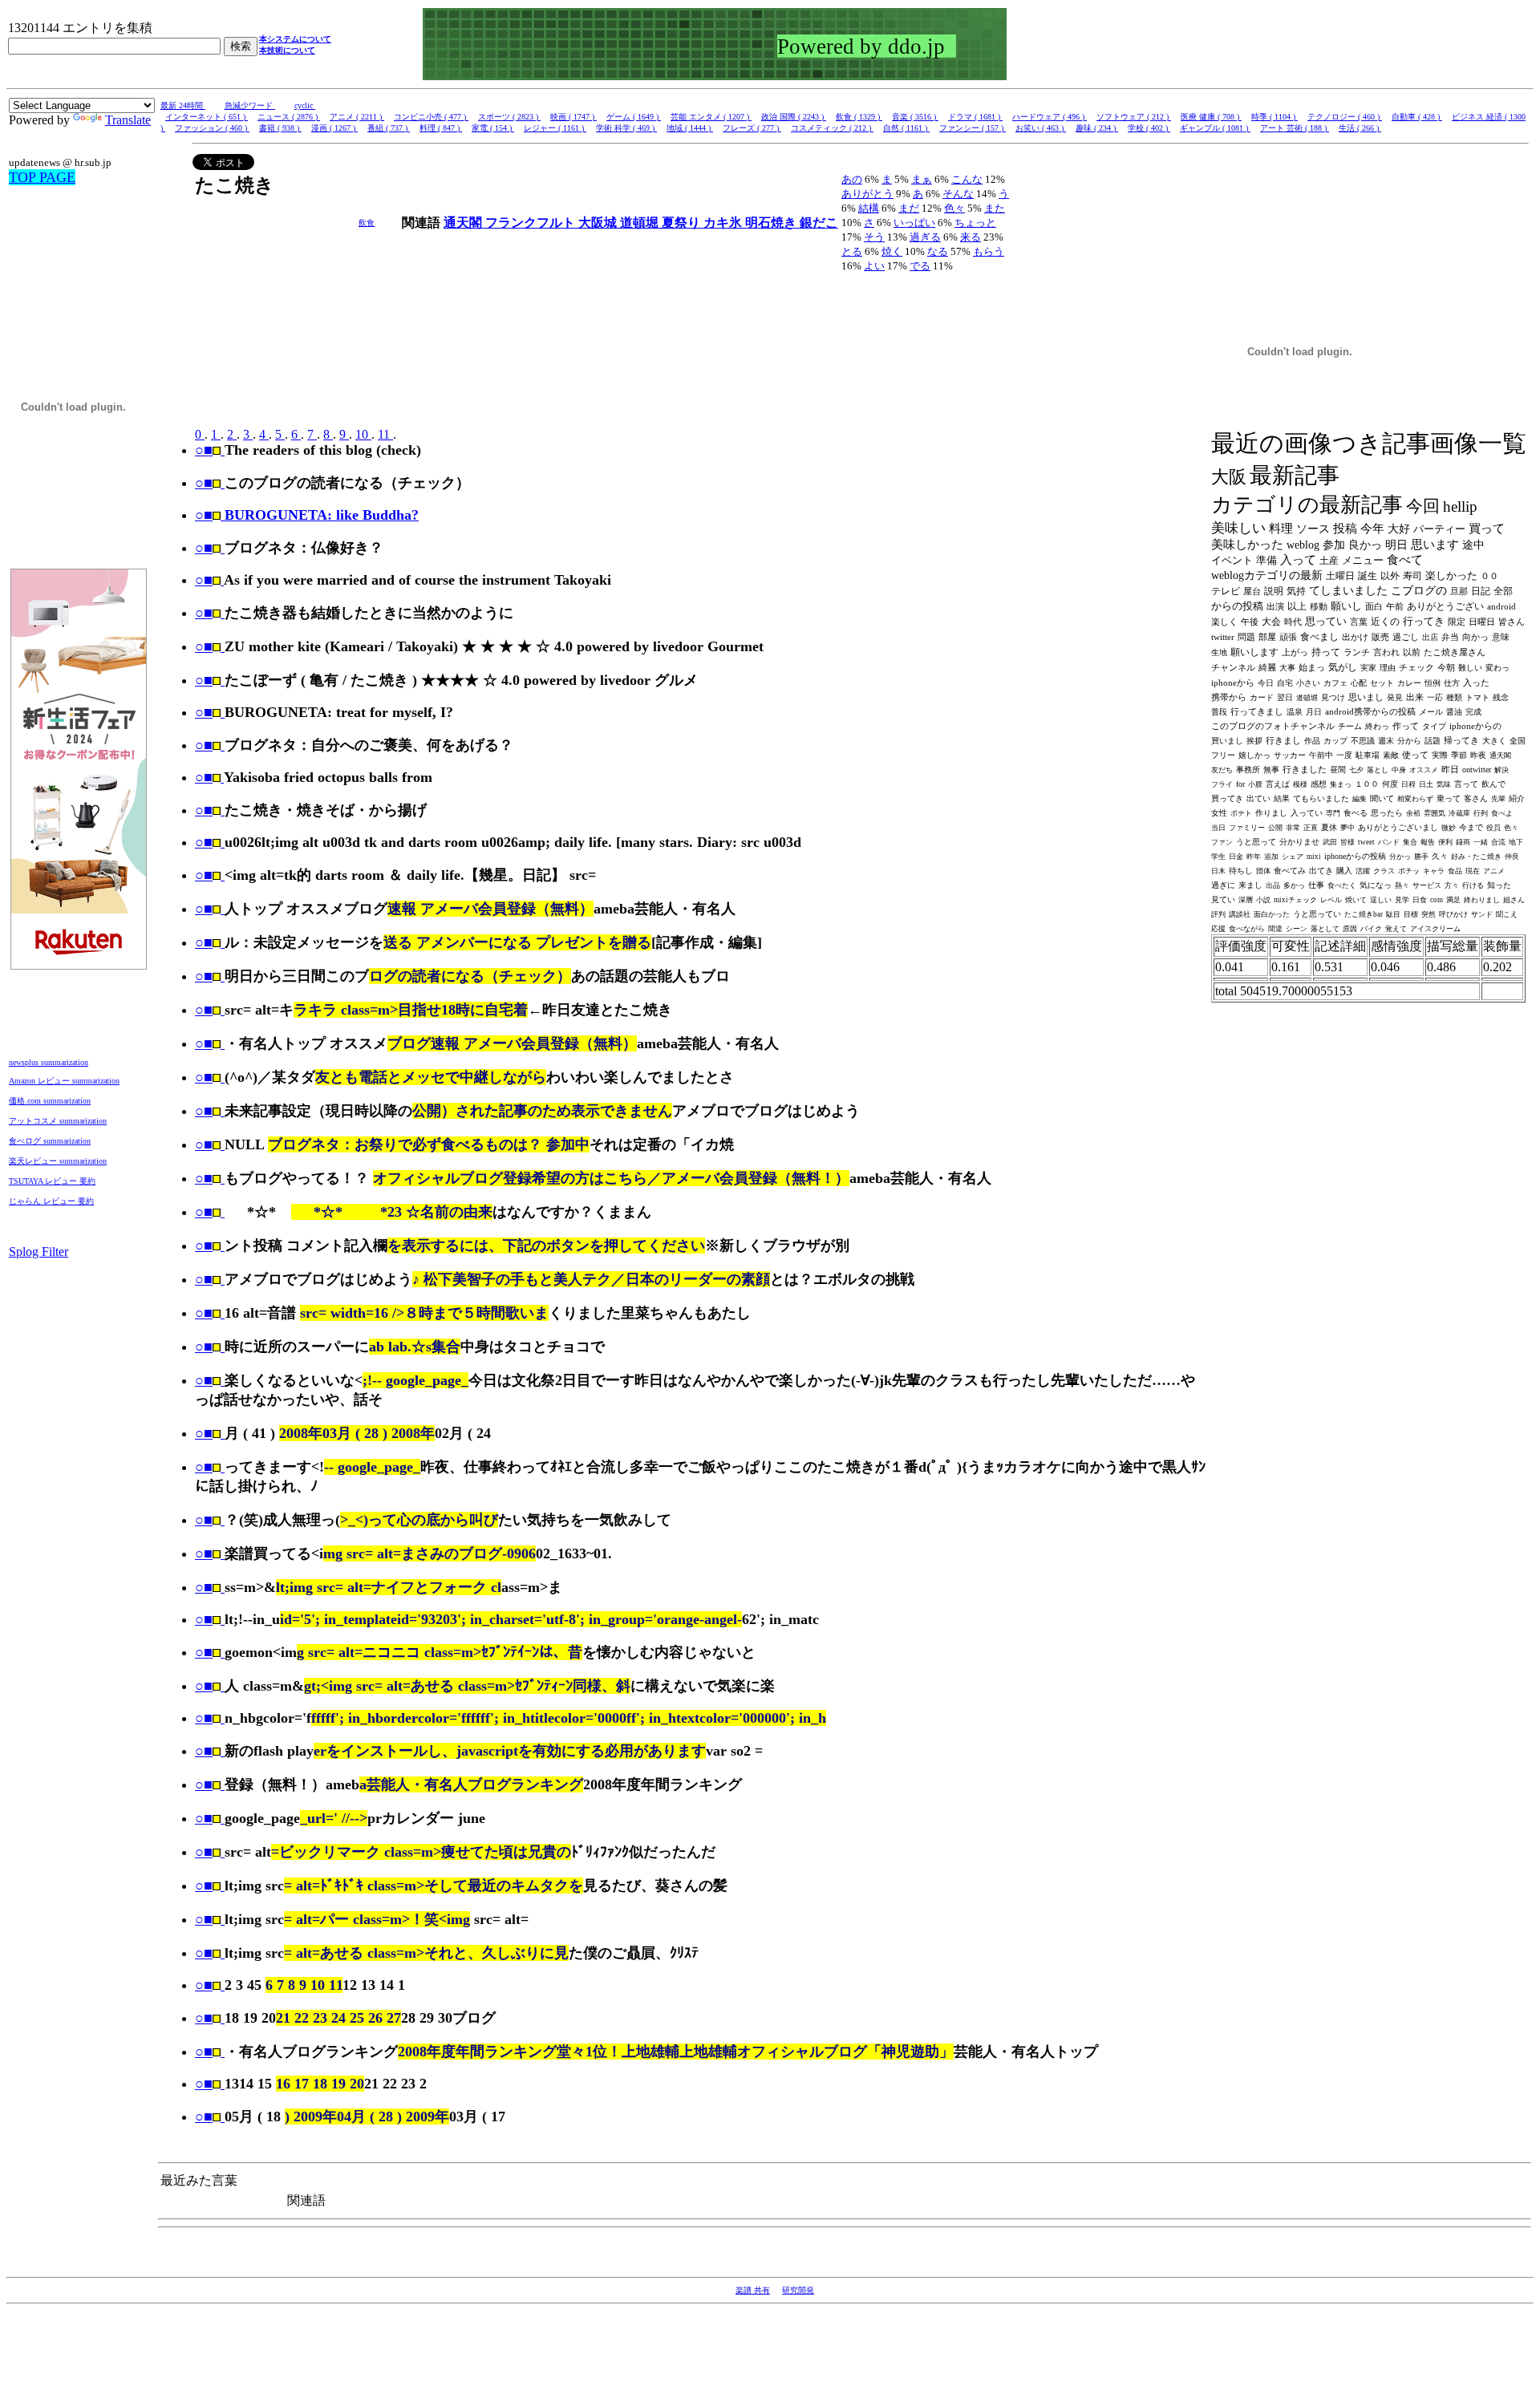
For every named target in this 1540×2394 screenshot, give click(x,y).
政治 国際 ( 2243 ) (794, 117)
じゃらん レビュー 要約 (51, 1201)
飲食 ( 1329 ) (859, 117)
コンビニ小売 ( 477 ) (431, 117)
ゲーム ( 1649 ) (634, 117)
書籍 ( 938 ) (280, 128)
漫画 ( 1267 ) (334, 128)
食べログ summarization (50, 1141)
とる (852, 251)
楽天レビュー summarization (58, 1161)
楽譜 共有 (753, 2290)
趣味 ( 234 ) (1097, 128)
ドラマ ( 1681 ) (975, 117)
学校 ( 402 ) (1149, 128)
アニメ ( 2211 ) (357, 117)
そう (874, 237)
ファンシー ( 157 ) (973, 128)
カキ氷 (724, 223)
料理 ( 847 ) (441, 128)
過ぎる (925, 237)
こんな (967, 179)
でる (920, 266)
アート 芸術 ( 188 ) (1295, 128)
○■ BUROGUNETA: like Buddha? (307, 515)
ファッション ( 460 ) (212, 128)
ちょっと (975, 223)
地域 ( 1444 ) (690, 128)
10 (363, 434)
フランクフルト (532, 223)
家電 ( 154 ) (493, 128)
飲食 (367, 223)
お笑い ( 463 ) (1041, 128)
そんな (958, 194)
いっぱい (914, 223)
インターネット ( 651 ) (207, 117)
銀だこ (819, 223)
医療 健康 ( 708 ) (1211, 117)
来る (971, 237)
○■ (204, 450)
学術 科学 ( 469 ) (626, 128)
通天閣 (464, 223)
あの (852, 179)
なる (938, 251)
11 (385, 434)
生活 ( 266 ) (1360, 128)
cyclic (305, 105)
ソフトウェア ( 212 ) (1134, 117)
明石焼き (772, 223)
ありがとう (867, 194)
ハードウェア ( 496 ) (1050, 117)
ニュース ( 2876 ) (289, 117)
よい (874, 266)
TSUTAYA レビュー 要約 (52, 1181)
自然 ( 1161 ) (906, 128)
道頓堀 (641, 223)
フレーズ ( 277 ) (752, 128)
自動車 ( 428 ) (1417, 117)
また (995, 208)
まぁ (922, 179)
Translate (128, 120)
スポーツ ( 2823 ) (509, 117)
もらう (989, 251)
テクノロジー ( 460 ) (1345, 117)
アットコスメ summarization (58, 1121)
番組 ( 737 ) (389, 128)
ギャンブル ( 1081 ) (1215, 128)
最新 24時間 (183, 105)
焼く (892, 251)
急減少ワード (250, 105)
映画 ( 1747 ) (573, 117)
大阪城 (599, 223)
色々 (954, 208)
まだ (909, 208)
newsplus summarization (49, 1062)
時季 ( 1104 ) (1275, 117)
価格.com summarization (50, 1101)
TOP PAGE (42, 177)
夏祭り (683, 223)
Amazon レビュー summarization (64, 1081)
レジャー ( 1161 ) (555, 128)
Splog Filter (38, 1252)
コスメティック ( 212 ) (832, 128)
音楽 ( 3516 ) (915, 117)
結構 (869, 208)
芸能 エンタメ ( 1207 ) (711, 117)
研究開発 (798, 2290)
